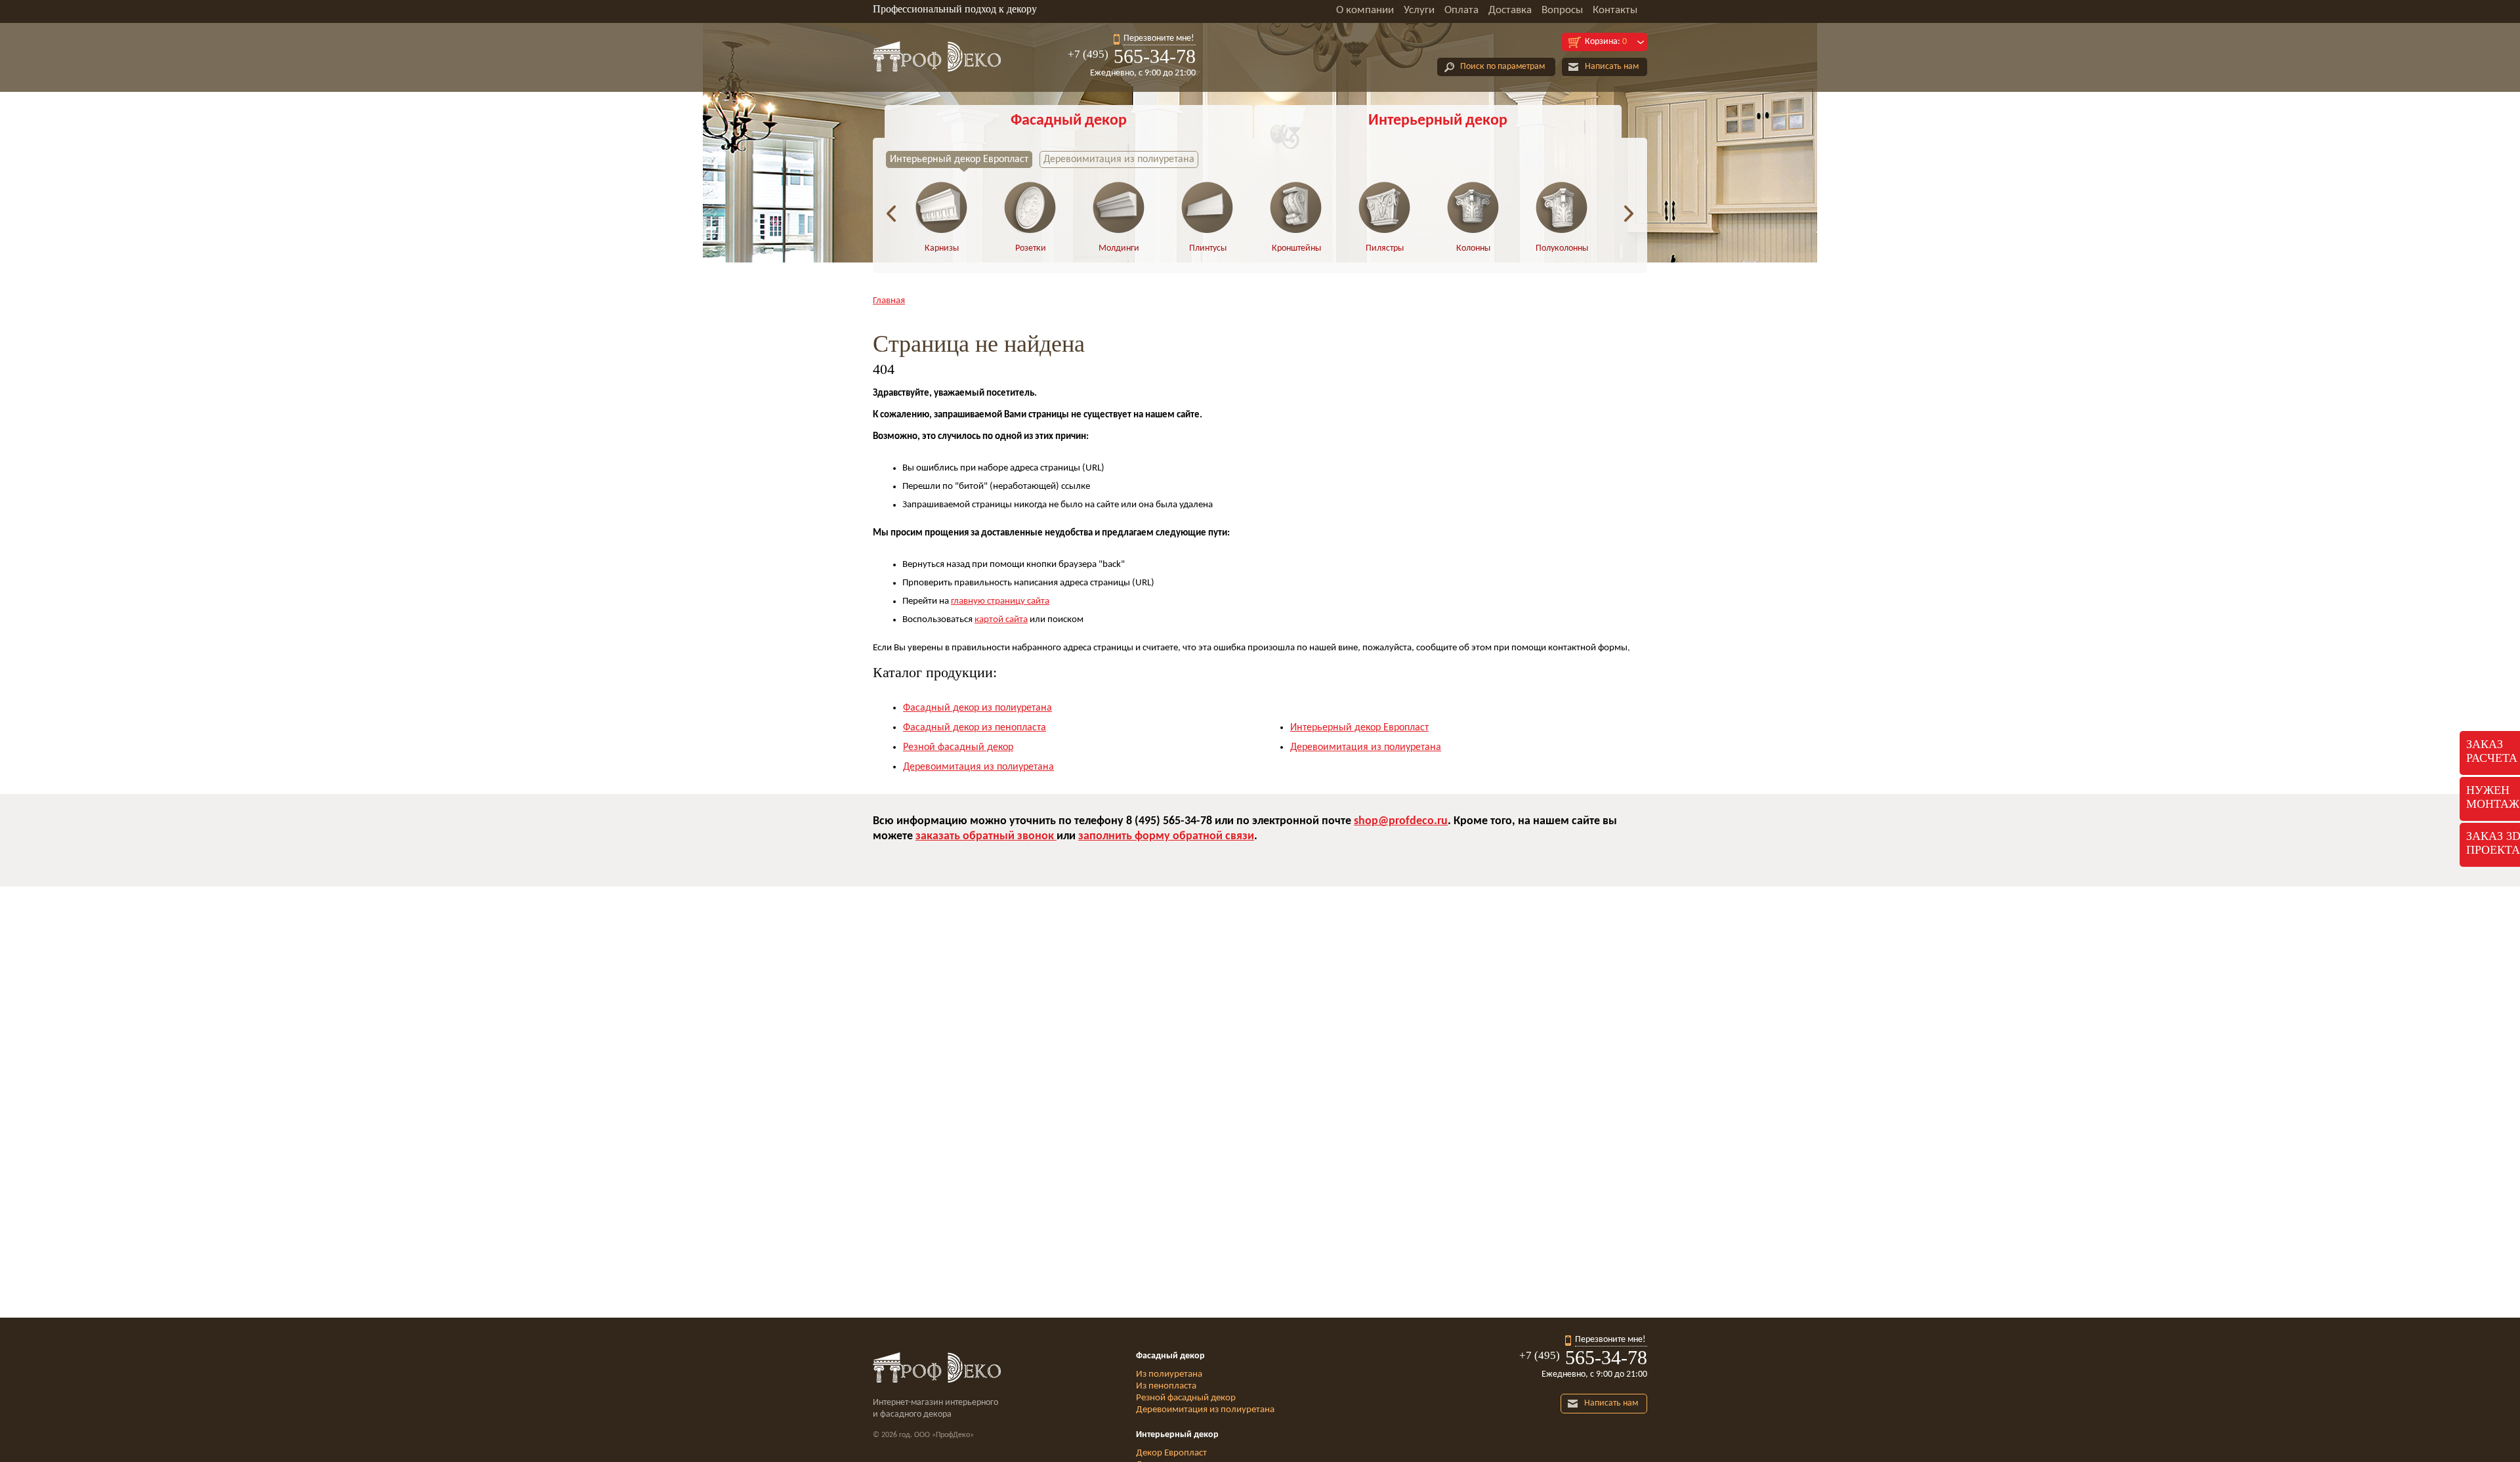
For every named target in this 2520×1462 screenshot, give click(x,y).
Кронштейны (1296, 248)
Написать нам (1612, 67)
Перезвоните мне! (1159, 38)
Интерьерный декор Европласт (959, 159)
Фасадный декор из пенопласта (975, 728)
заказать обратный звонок (986, 836)
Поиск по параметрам (1502, 67)
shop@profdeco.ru (1401, 821)
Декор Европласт (1171, 1453)
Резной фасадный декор (958, 747)
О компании (1365, 10)
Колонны (1473, 248)
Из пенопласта (1166, 1386)
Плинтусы (1208, 248)
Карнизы (942, 248)
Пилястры (1385, 248)
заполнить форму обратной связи (1166, 836)
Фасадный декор (1069, 121)
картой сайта (1001, 620)
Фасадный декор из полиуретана (977, 708)
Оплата (1461, 10)
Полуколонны (1562, 248)
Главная (889, 301)
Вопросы (1562, 10)
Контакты (1615, 10)
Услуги (1419, 10)
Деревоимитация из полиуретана (1119, 159)
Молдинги (1119, 248)
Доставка (1510, 10)
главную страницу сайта (1000, 601)
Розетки (1031, 248)
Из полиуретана (1169, 1374)
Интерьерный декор (1438, 121)
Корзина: (1606, 42)
